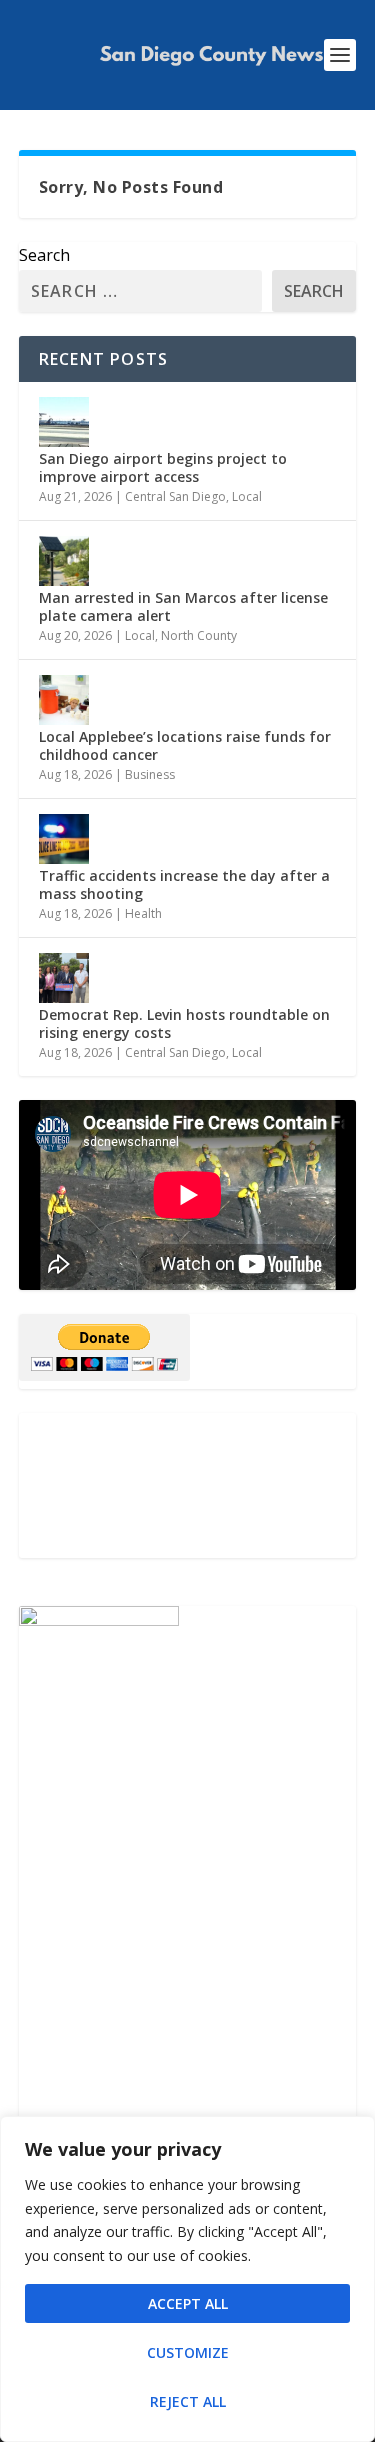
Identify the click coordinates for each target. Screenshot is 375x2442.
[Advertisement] (188, 1485)
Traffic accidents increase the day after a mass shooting (184, 884)
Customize (188, 2352)
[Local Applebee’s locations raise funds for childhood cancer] (64, 700)
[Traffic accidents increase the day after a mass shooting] (64, 839)
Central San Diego (175, 496)
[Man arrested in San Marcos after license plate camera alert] (64, 561)
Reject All (188, 2401)
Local (247, 496)
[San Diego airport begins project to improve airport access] (64, 422)
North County (199, 635)
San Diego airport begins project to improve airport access (163, 467)
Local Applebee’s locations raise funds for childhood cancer (185, 745)
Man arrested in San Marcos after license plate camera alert (183, 606)
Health (143, 913)
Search (44, 255)
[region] (187, 2279)
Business (150, 774)
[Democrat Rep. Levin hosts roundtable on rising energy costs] (64, 978)
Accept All (188, 2303)
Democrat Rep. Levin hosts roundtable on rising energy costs (184, 1023)
